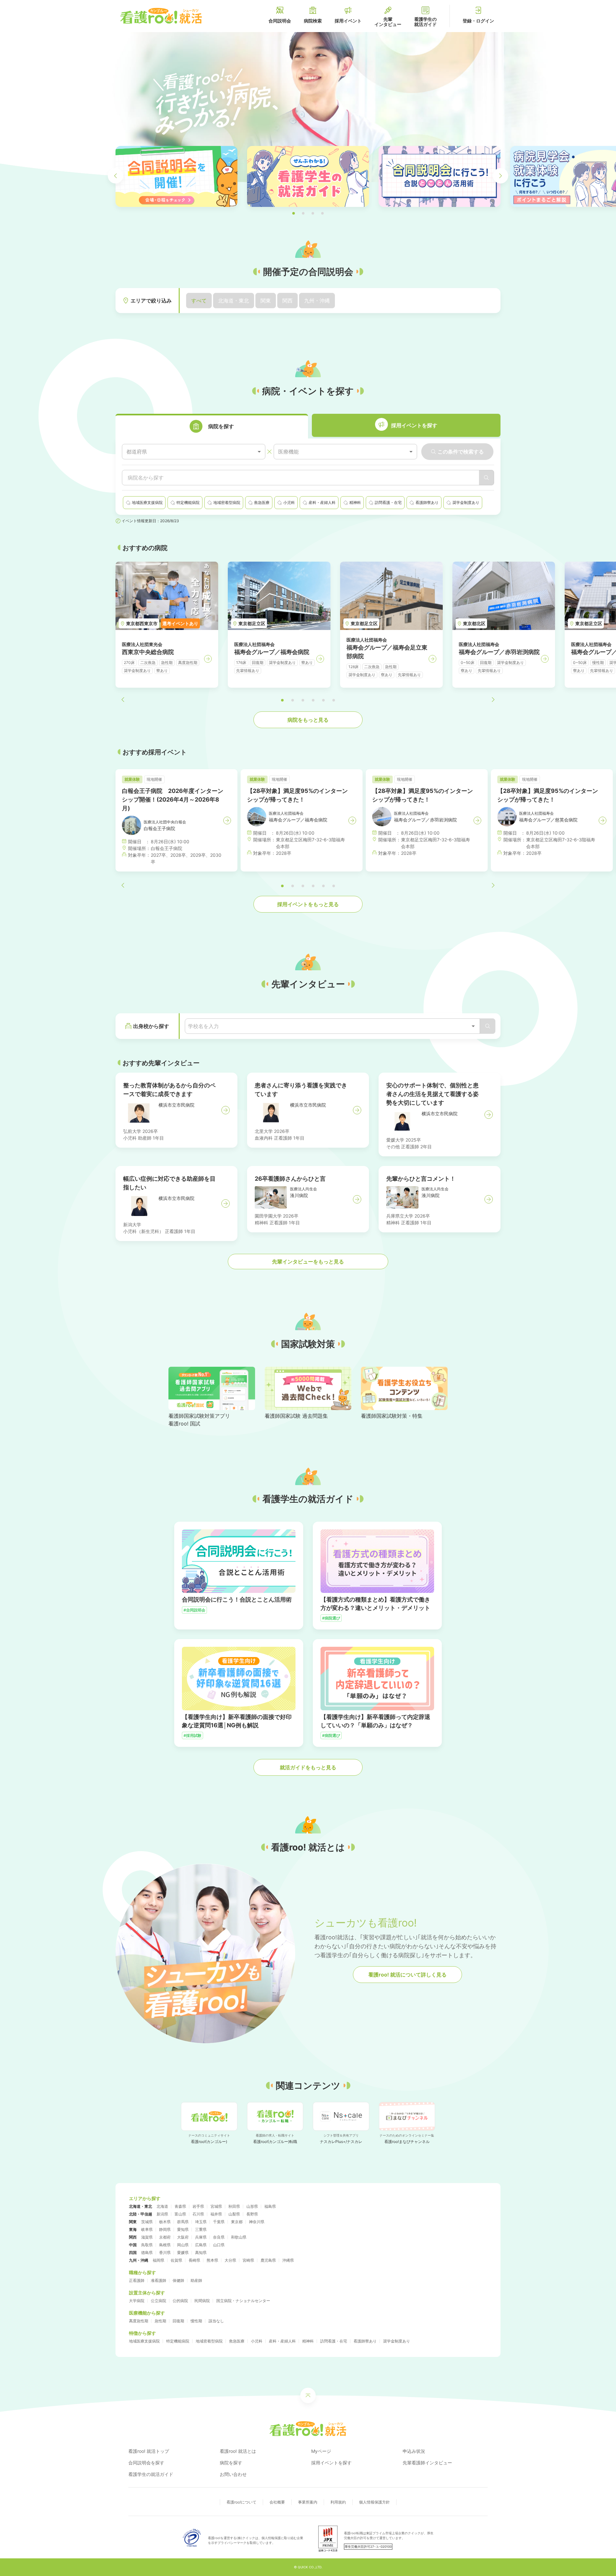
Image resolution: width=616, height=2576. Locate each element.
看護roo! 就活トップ (149, 2451)
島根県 (165, 2245)
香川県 (165, 2253)
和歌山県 (239, 2237)
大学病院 (137, 2301)
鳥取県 (147, 2245)
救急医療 (237, 2341)
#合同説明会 (194, 1610)
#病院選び (331, 1618)
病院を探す (231, 2463)
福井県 (216, 2214)
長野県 (252, 2214)
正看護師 (137, 2280)
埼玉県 (201, 2222)
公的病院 (180, 2301)
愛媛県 (183, 2253)
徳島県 (147, 2253)
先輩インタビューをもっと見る (308, 1262)
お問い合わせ (233, 2474)
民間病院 (202, 2301)
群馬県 (183, 2222)
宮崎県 (248, 2260)
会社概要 (277, 2502)
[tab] (212, 426)
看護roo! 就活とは (238, 2451)
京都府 (165, 2237)
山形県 (252, 2206)
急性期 (160, 2321)
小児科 (257, 2341)
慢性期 (196, 2321)
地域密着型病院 (209, 2341)
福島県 (270, 2206)
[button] (294, 213)
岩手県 (198, 2206)
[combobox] (194, 452)
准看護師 (158, 2280)
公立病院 (158, 2301)
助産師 (196, 2280)
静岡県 (165, 2229)
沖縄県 (288, 2260)
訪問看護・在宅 (334, 2341)
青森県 (180, 2206)
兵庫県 (201, 2237)
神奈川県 (257, 2222)
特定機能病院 (178, 2341)
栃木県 (165, 2222)
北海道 (162, 2206)
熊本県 (212, 2260)
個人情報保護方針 (374, 2502)
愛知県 (183, 2229)
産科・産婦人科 (282, 2341)
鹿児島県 (268, 2260)
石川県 (198, 2214)
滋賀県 (147, 2237)
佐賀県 (176, 2260)
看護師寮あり (365, 2341)
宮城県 (216, 2206)
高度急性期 (139, 2321)
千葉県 (219, 2222)
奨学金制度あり (397, 2341)
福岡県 (158, 2260)
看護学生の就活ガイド (151, 2474)
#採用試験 (193, 1735)
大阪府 (183, 2237)
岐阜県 (147, 2229)
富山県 (180, 2214)
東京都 (237, 2222)
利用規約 (338, 2502)
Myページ (321, 2451)
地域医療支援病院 (144, 2341)
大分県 (230, 2260)
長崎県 (194, 2260)
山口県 (219, 2245)
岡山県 (183, 2245)
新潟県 (162, 2214)
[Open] (473, 1026)
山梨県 (234, 2214)
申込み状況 (414, 2451)
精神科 (308, 2341)
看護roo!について (241, 2502)
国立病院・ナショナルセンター (243, 2301)
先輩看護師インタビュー (427, 2463)
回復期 (178, 2321)
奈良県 (219, 2237)
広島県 (201, 2245)
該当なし (216, 2321)
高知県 (201, 2253)
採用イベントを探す (331, 2463)
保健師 (178, 2280)
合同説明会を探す (146, 2463)
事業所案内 (308, 2502)
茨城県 (147, 2222)
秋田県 (234, 2206)
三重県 (201, 2229)
